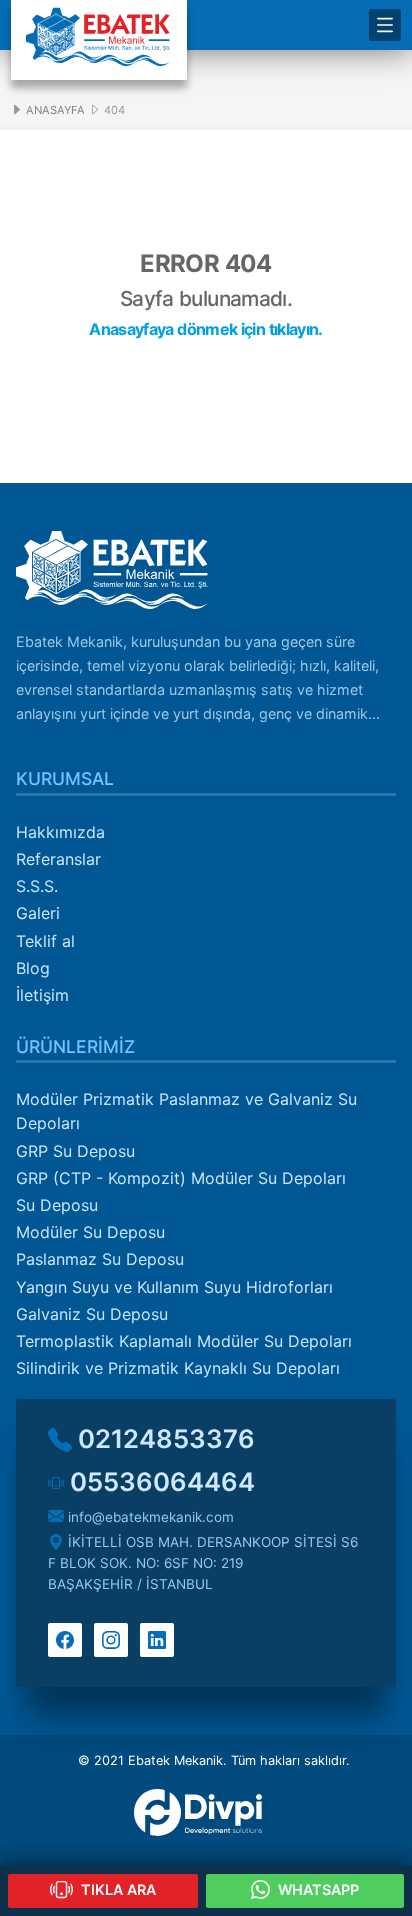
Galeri (38, 913)
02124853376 (163, 1438)
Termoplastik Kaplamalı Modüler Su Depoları (184, 1341)
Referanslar (58, 859)
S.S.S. (37, 886)
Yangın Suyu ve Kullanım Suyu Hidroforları (174, 1287)
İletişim (42, 995)
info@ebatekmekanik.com (149, 1517)
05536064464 (159, 1481)
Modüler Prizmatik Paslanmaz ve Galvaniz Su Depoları (186, 1111)
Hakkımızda (60, 832)
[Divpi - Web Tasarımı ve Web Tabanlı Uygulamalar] (206, 1812)
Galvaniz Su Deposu (92, 1314)
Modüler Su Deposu (90, 1232)
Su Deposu (57, 1205)
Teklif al (45, 941)
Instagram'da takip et (111, 1640)
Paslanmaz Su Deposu (100, 1259)
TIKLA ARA (116, 1889)
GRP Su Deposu (75, 1151)
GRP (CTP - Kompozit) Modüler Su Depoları (181, 1178)
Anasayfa (54, 110)
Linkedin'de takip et (157, 1640)
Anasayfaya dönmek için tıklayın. (206, 329)
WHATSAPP (316, 1889)
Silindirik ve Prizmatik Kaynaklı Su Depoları (178, 1368)
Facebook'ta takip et (65, 1640)
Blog (33, 968)
